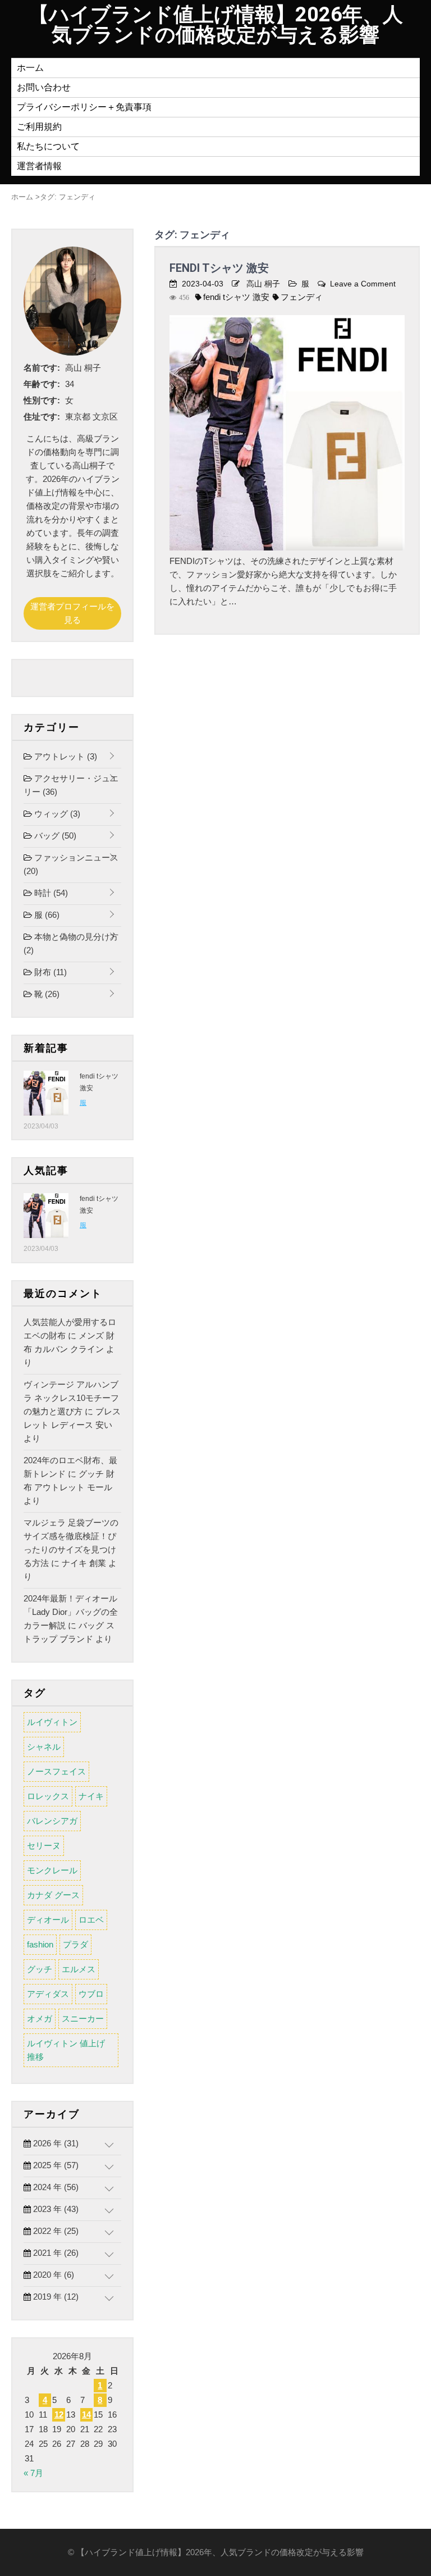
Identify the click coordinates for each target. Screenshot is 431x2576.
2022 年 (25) (55, 2231)
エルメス (79, 1969)
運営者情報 (39, 166)
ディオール (48, 1920)
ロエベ (91, 1920)
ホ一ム (30, 68)
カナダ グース (53, 1895)
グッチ (40, 1969)
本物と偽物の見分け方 (71, 943)
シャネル (44, 1747)
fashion (40, 1944)
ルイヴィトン (52, 1722)
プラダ (75, 1944)
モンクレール (52, 1870)
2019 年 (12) (55, 2297)
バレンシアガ (52, 1821)
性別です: (42, 400)
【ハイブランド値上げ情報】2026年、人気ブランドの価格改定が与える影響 (216, 25)
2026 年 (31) (55, 2143)
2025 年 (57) (55, 2165)
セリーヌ (44, 1845)
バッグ (54, 836)
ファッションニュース (71, 864)
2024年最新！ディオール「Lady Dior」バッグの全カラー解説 (71, 1612)
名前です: (42, 368)
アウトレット (65, 756)
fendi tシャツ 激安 (219, 268)
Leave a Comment (363, 284)
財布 (49, 972)
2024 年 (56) (55, 2187)
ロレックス (48, 1796)
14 (86, 2415)
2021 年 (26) (55, 2253)
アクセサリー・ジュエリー (71, 785)
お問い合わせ (44, 87)
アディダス (48, 1994)
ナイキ (91, 1796)
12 (59, 2415)
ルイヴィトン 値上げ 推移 (66, 2050)
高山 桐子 (263, 284)
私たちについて (48, 146)
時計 (50, 893)
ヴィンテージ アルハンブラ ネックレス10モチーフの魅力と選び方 (71, 1398)
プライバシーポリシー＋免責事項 (84, 107)
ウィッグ (56, 814)
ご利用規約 (39, 127)
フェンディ (302, 297)
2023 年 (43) (55, 2209)
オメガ (40, 2019)
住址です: (42, 417)
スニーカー (83, 2019)
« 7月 (33, 2473)
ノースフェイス (56, 1771)
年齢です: (42, 384)
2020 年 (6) (52, 2275)
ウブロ (91, 1994)
